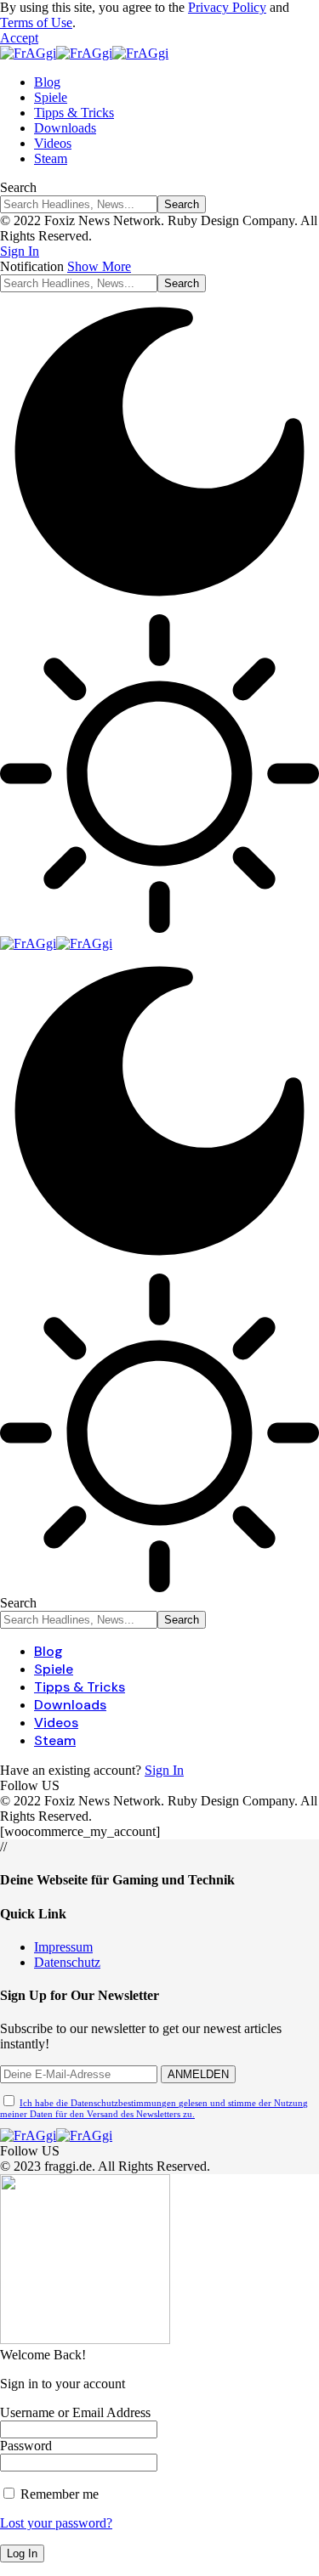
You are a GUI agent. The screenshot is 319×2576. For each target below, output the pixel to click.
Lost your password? (56, 2523)
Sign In (164, 1770)
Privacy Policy (227, 7)
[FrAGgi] (84, 53)
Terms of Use (36, 23)
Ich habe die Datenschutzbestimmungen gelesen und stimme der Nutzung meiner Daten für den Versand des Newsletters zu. (154, 2108)
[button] (19, 38)
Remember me (58, 2494)
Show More (99, 266)
